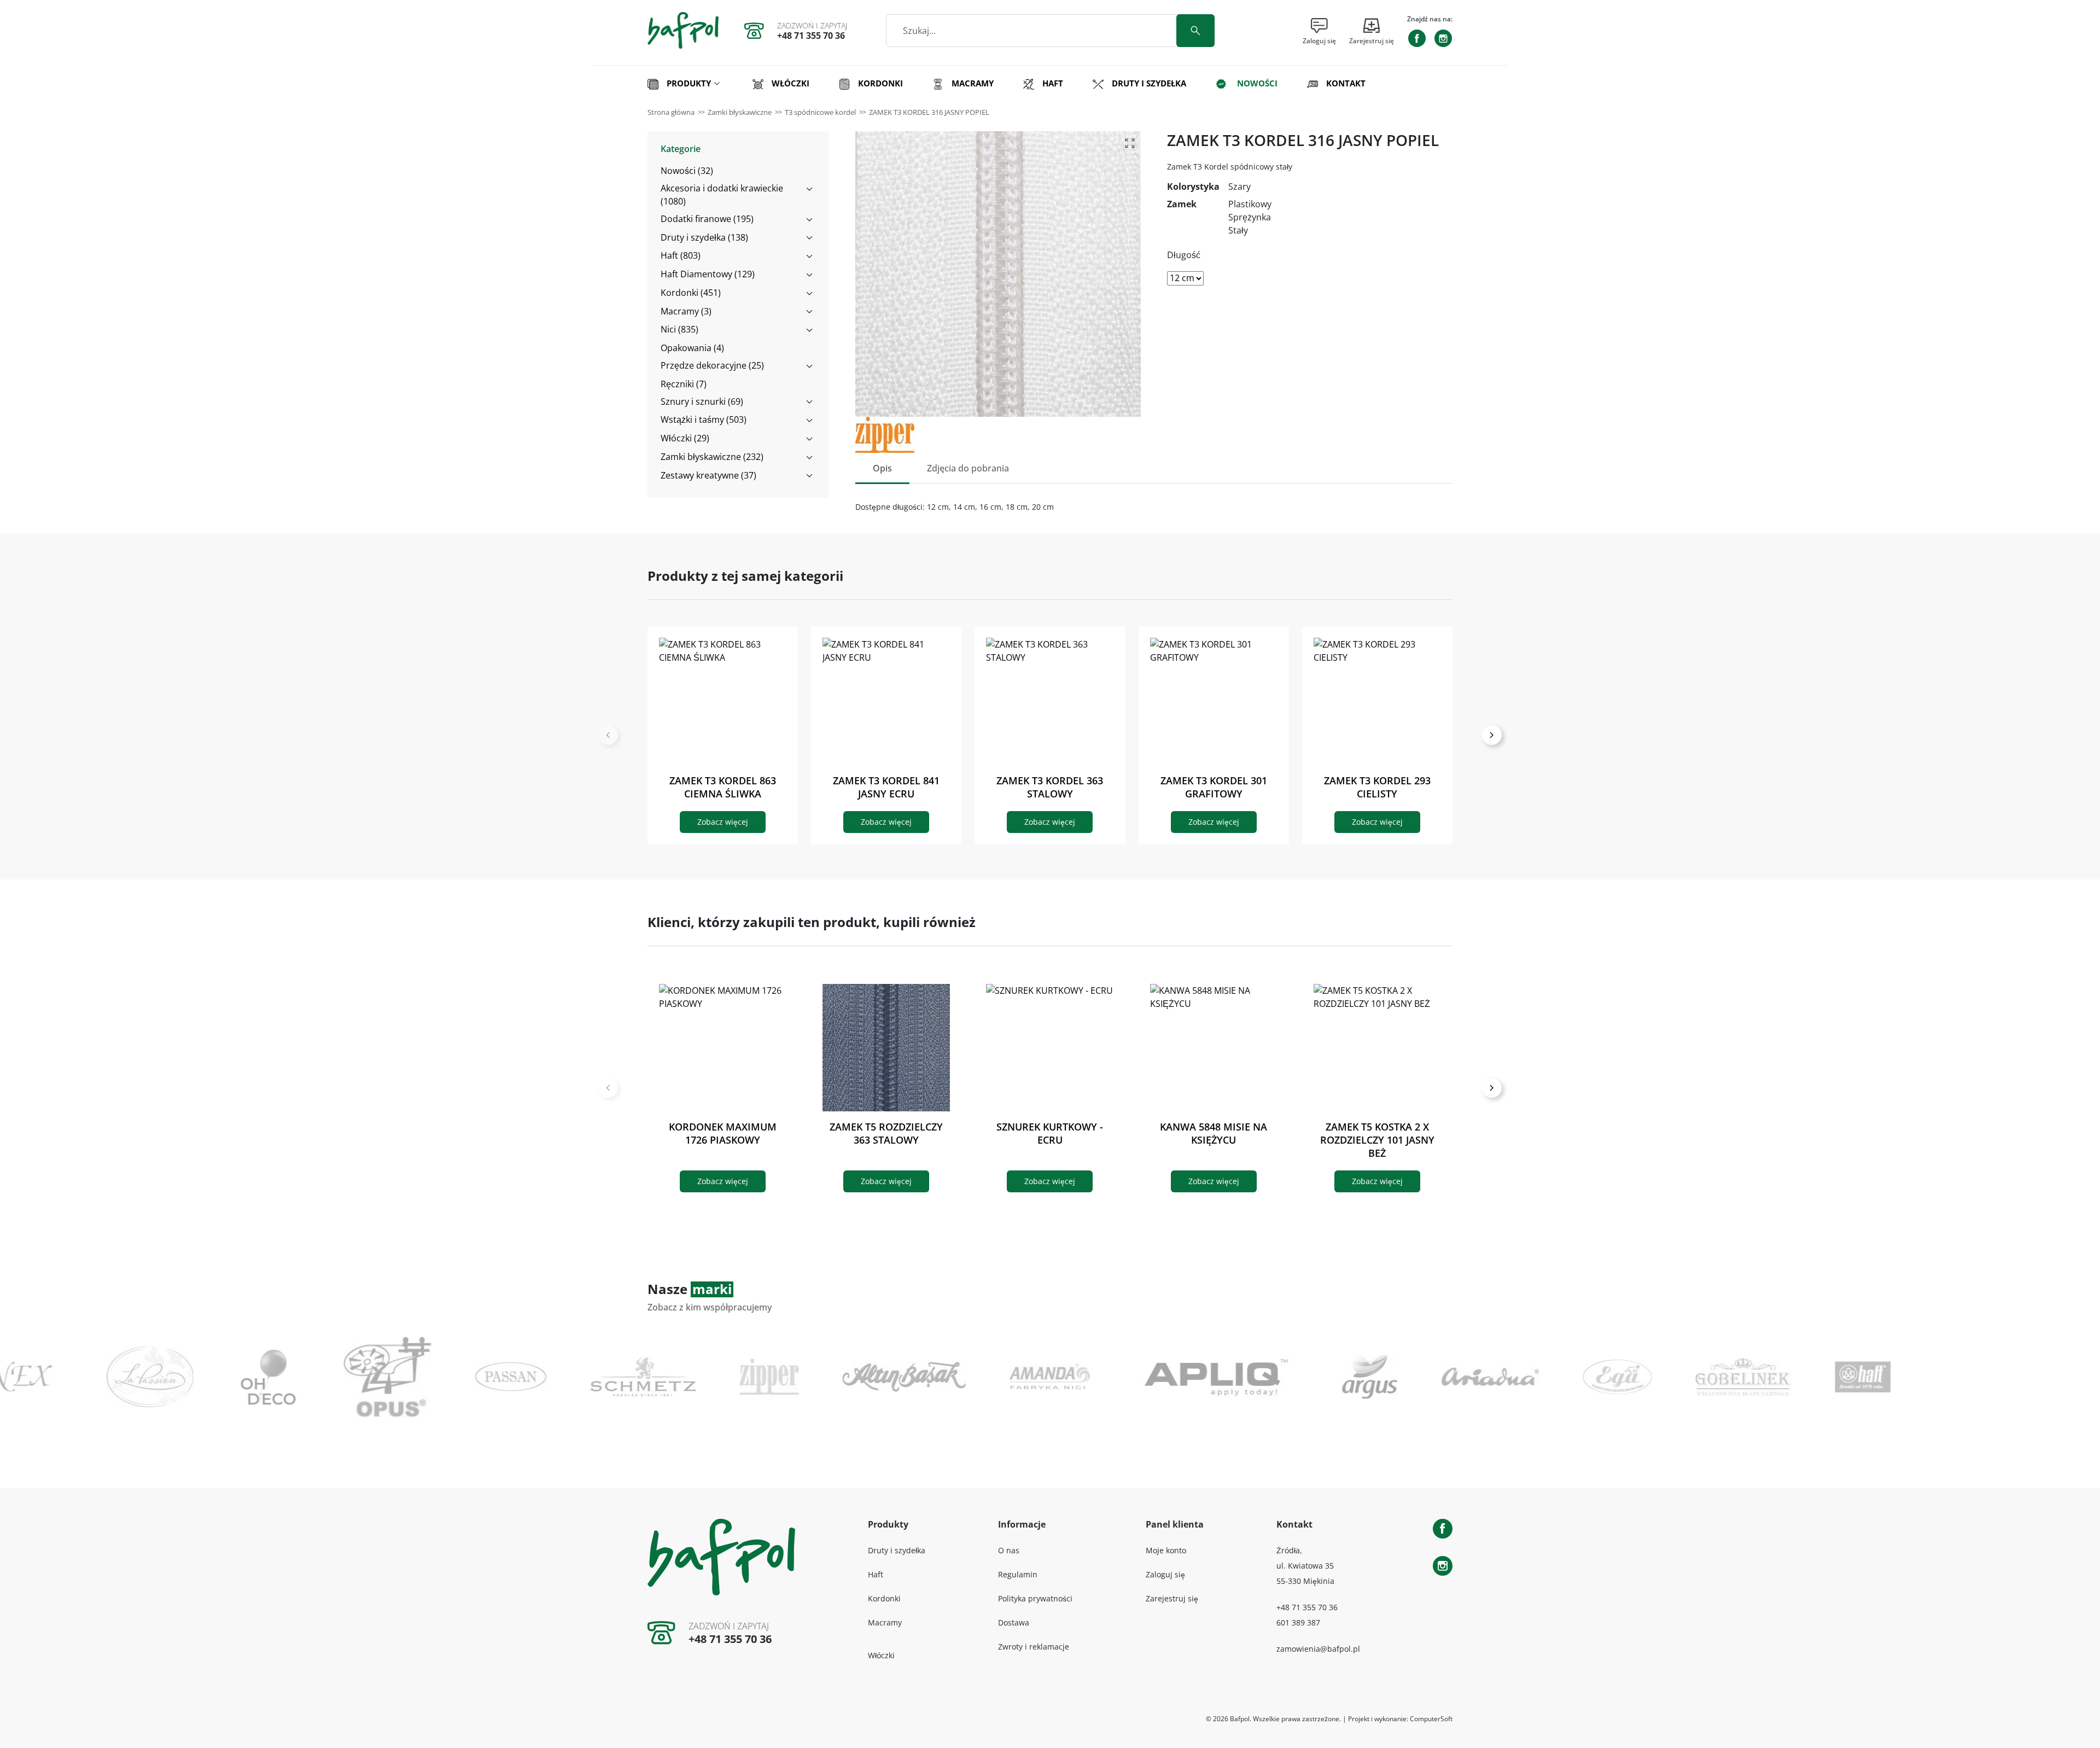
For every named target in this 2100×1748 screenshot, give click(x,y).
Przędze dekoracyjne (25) (712, 365)
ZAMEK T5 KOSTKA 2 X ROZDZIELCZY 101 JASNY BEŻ (1377, 1140)
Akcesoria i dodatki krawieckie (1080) (722, 195)
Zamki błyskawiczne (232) (712, 457)
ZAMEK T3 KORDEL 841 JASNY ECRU (886, 787)
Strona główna (671, 112)
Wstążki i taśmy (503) (704, 419)
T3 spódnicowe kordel (820, 112)
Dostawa (1014, 1622)
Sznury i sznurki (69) (702, 401)
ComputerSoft (1431, 1719)
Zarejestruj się (1172, 1598)
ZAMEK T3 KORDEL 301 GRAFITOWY (1214, 787)
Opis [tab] (882, 468)
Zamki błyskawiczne (740, 112)
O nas (1009, 1550)
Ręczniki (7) (684, 384)
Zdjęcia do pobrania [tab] (968, 468)
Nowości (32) (687, 171)
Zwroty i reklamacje (1034, 1647)
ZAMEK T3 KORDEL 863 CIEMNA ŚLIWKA (723, 787)
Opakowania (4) (692, 348)
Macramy (885, 1622)
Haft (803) (681, 255)
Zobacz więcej (723, 822)
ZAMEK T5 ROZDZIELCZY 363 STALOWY (886, 1133)
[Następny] (1492, 735)
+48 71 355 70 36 (811, 36)
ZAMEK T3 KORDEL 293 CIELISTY (1377, 787)
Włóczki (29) (685, 438)
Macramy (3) (686, 311)
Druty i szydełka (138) (704, 237)
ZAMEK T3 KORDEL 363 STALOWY (1050, 787)
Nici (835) (679, 329)
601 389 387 (1298, 1622)
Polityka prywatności (1035, 1598)
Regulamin (1018, 1574)
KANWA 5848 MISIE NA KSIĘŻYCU (1214, 1133)
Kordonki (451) (691, 293)
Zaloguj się (1165, 1574)
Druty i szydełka (897, 1550)
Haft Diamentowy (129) (708, 274)
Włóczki (881, 1655)
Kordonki (884, 1598)
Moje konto (1166, 1550)
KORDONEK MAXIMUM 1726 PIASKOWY (723, 1133)
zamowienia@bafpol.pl (1318, 1649)
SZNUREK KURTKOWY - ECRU (1050, 1133)
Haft (876, 1574)
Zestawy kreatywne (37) (708, 475)
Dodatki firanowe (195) (707, 219)
